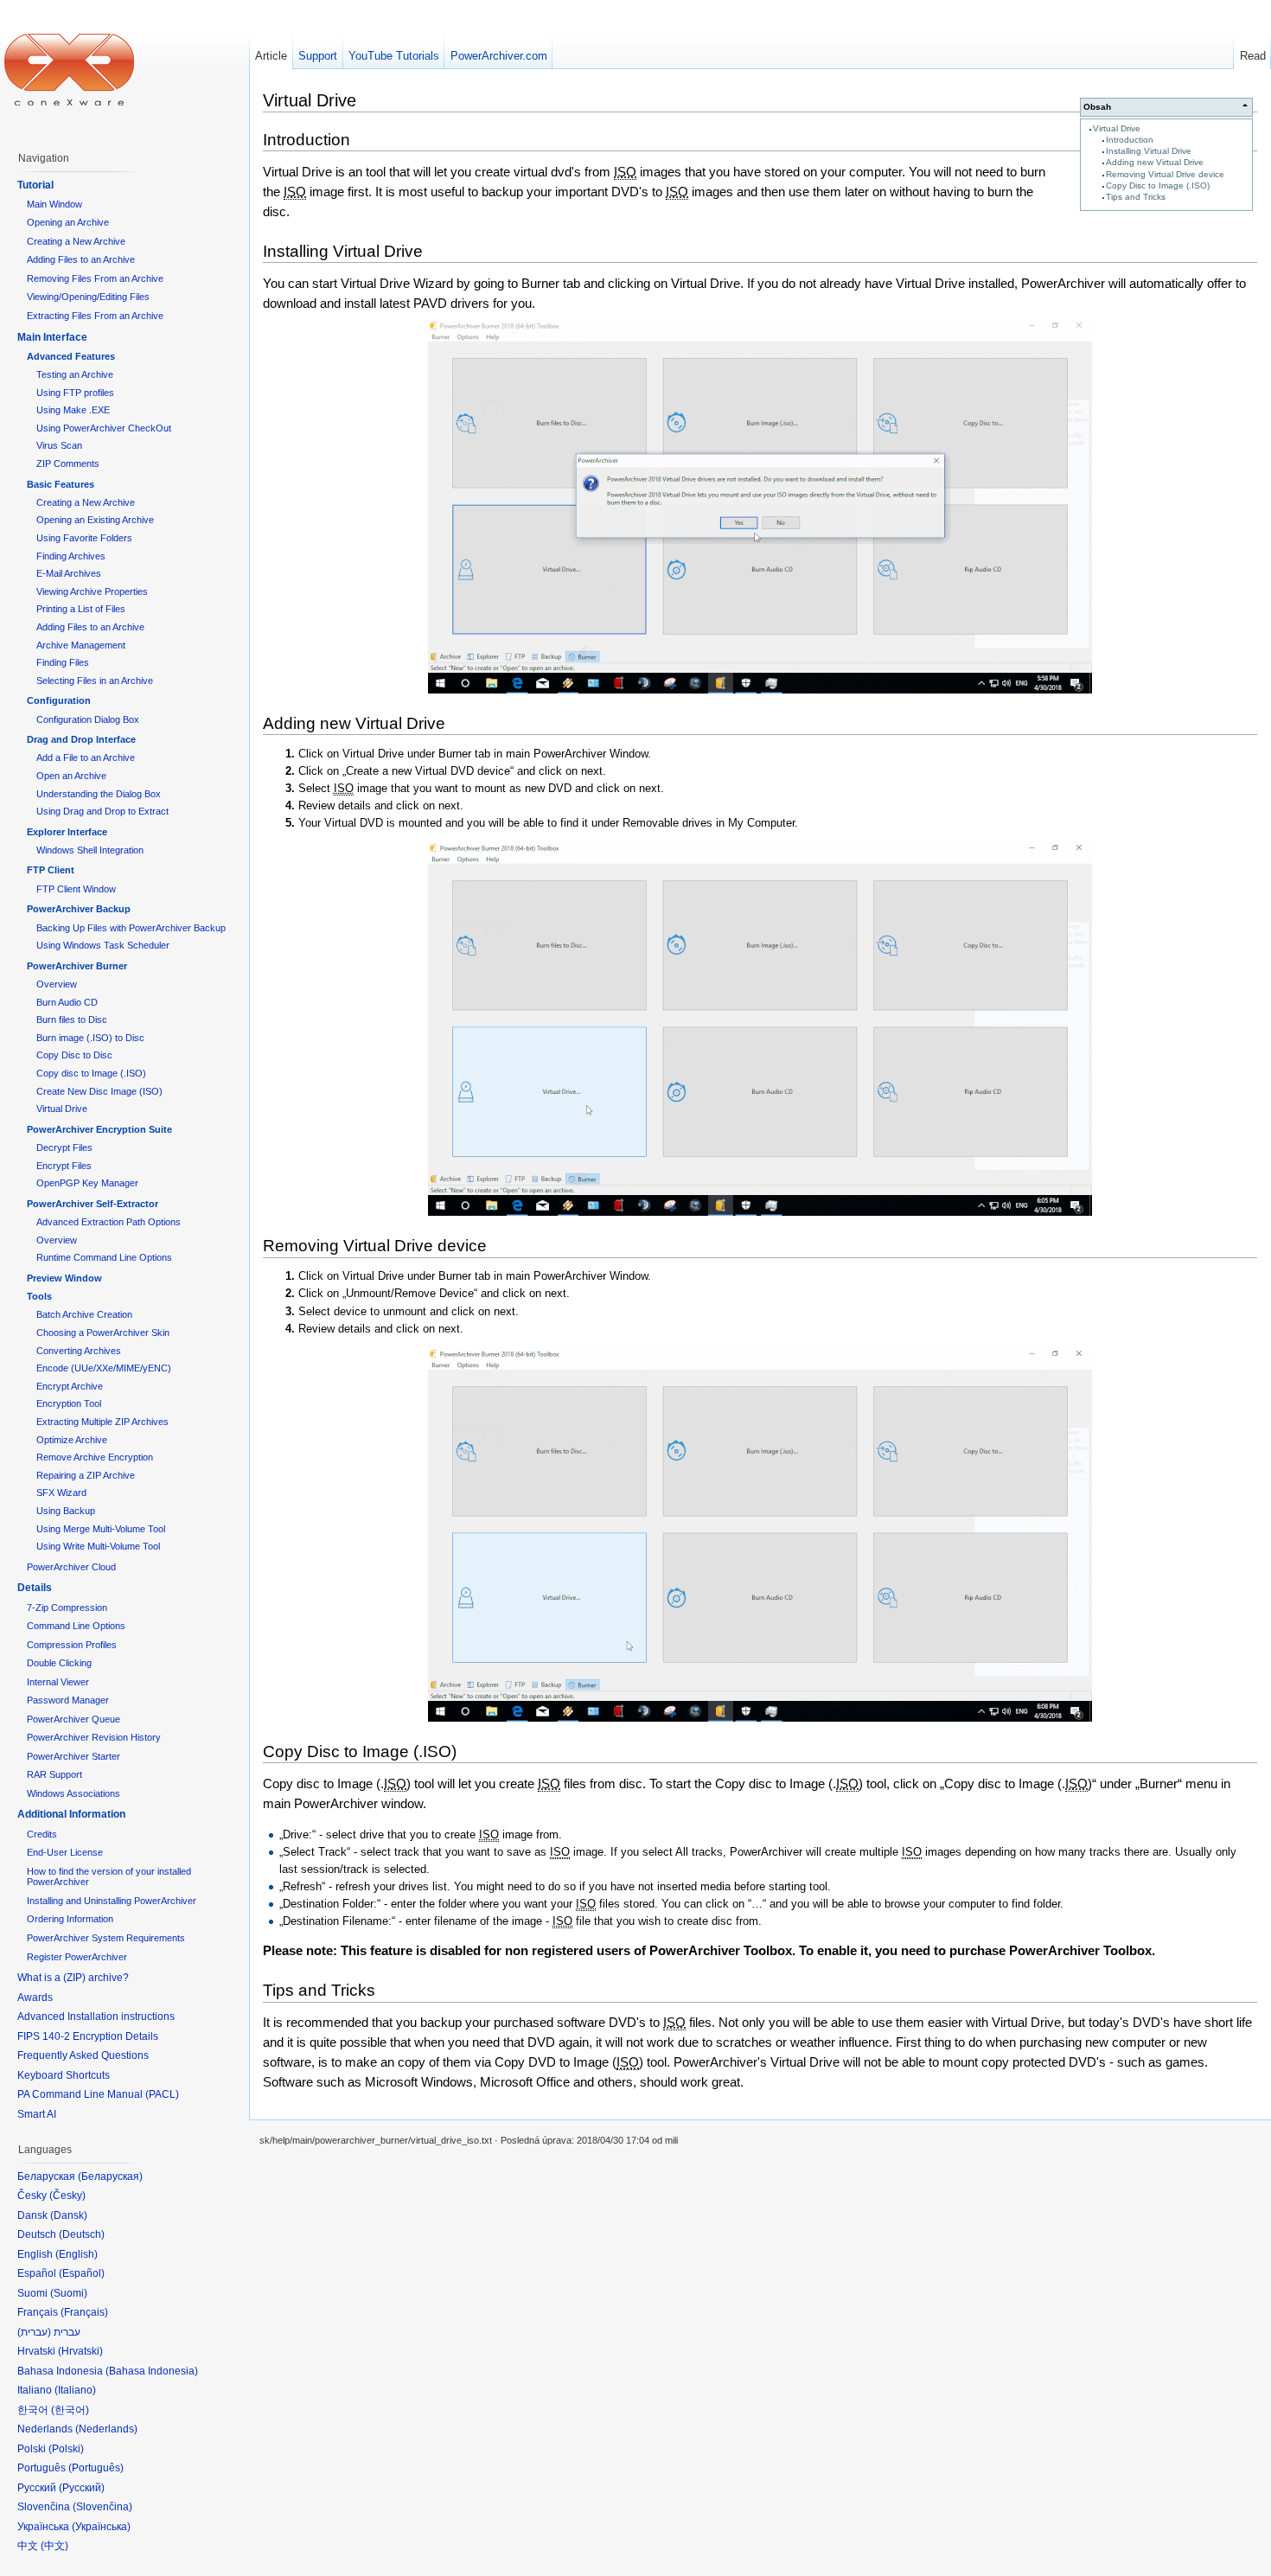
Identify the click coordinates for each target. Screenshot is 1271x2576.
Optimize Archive (72, 1440)
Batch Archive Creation (84, 1314)
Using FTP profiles (75, 393)
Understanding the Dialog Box (99, 794)
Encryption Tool (69, 1403)
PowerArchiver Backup (79, 909)
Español (82, 2273)
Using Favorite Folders (84, 538)
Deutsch (82, 2234)
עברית (34, 2332)
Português (96, 2468)
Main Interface (52, 337)
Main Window (54, 204)
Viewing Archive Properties (92, 591)
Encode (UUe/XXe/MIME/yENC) (104, 1368)
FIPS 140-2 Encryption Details (88, 2036)
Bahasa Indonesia (152, 2371)
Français (84, 2312)
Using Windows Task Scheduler (103, 945)
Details (35, 1588)
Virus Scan (59, 445)
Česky (67, 2196)
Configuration (59, 700)
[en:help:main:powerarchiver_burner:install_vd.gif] (760, 507)
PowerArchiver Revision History (94, 1737)
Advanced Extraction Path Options (109, 1222)
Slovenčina (102, 2507)
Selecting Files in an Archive (95, 681)
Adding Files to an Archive (81, 259)
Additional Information (71, 1814)
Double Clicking (59, 1663)
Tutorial (35, 185)
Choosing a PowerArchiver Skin (103, 1333)
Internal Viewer (58, 1682)
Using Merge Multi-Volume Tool (101, 1529)
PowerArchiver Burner (77, 966)
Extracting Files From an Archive (95, 316)
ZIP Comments (68, 463)
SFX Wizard (61, 1493)
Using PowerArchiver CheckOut (104, 428)
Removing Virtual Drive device (1165, 174)
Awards (35, 1998)
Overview (57, 984)
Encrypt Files (64, 1166)
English (77, 2254)
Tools (39, 1296)
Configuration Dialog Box (88, 719)
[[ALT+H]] (69, 69)
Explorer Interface (67, 832)
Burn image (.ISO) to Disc (90, 1038)
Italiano (75, 2390)
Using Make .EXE (73, 410)
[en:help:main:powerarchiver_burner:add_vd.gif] (760, 1029)
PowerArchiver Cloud (71, 1567)
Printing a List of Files (81, 609)
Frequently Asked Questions (83, 2055)
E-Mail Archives (69, 573)
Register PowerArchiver (77, 1957)
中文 (54, 2546)
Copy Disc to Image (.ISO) (1158, 185)
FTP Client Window (76, 889)
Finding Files (63, 662)
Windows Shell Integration (90, 850)
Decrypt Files (64, 1147)
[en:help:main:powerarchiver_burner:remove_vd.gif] (760, 1535)
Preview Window (64, 1278)
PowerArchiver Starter (73, 1756)
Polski (66, 2449)
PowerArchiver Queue (73, 1719)
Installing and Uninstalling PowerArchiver (112, 1901)
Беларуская (110, 2176)
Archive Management (81, 645)
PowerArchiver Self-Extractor (93, 1204)
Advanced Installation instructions (96, 2017)
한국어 (70, 2410)
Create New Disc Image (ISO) (99, 1091)
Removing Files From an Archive (95, 278)
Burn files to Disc (72, 1020)
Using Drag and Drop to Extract (102, 811)
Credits (42, 1834)
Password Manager (68, 1700)
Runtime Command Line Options (104, 1257)
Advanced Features (71, 356)
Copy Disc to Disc (74, 1055)
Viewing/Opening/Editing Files (88, 297)
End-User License (65, 1852)
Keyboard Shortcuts (64, 2075)
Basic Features (61, 484)
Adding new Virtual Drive (1155, 162)
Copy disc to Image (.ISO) (91, 1073)
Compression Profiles (72, 1645)
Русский (82, 2488)
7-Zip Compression (67, 1608)
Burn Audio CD (67, 1002)
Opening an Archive (68, 222)
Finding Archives (71, 556)
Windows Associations (73, 1793)
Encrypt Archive (70, 1386)
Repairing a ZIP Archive (86, 1475)
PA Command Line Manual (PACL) (98, 2094)
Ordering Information (70, 1919)
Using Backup (66, 1511)
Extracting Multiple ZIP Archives (102, 1422)
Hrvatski (80, 2351)
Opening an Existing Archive (95, 520)
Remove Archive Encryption (95, 1457)
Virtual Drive (1117, 128)
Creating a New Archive (76, 241)
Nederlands (106, 2429)
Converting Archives (79, 1351)
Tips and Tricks (1136, 197)
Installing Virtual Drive (1149, 151)
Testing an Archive (75, 374)
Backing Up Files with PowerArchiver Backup (131, 928)
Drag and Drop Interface (81, 739)
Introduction (1130, 140)
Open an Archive (71, 776)
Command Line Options (76, 1626)
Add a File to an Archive (86, 757)
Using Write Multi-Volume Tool (98, 1546)
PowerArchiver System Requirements (106, 1938)
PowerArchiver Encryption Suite (99, 1129)
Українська (101, 2527)
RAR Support (54, 1774)
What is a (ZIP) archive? (73, 1978)
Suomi (69, 2293)
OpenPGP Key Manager (87, 1183)
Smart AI (37, 2114)
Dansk (69, 2215)
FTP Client (51, 870)
